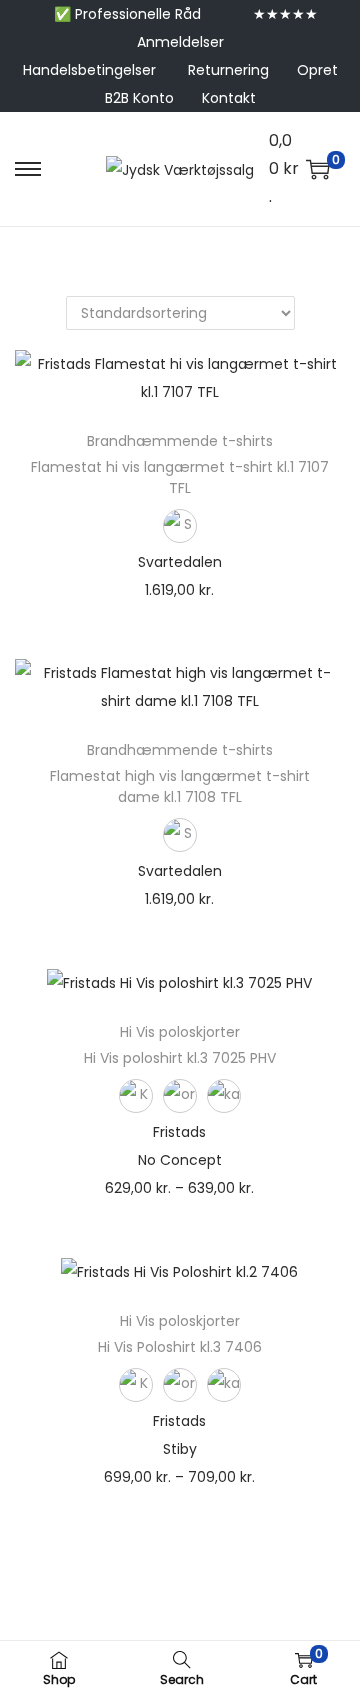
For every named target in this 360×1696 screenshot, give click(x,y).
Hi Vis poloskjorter (180, 1032)
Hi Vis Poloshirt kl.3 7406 (180, 1347)
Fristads (179, 1132)
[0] (318, 169)
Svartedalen (180, 562)
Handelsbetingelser (89, 70)
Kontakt (229, 98)
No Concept (180, 1160)
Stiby (180, 1449)
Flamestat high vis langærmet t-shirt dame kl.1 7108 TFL (180, 786)
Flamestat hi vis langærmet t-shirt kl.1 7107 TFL (180, 477)
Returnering (228, 70)
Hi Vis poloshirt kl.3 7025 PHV (180, 1058)
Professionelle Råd (138, 14)
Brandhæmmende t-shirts (180, 441)
